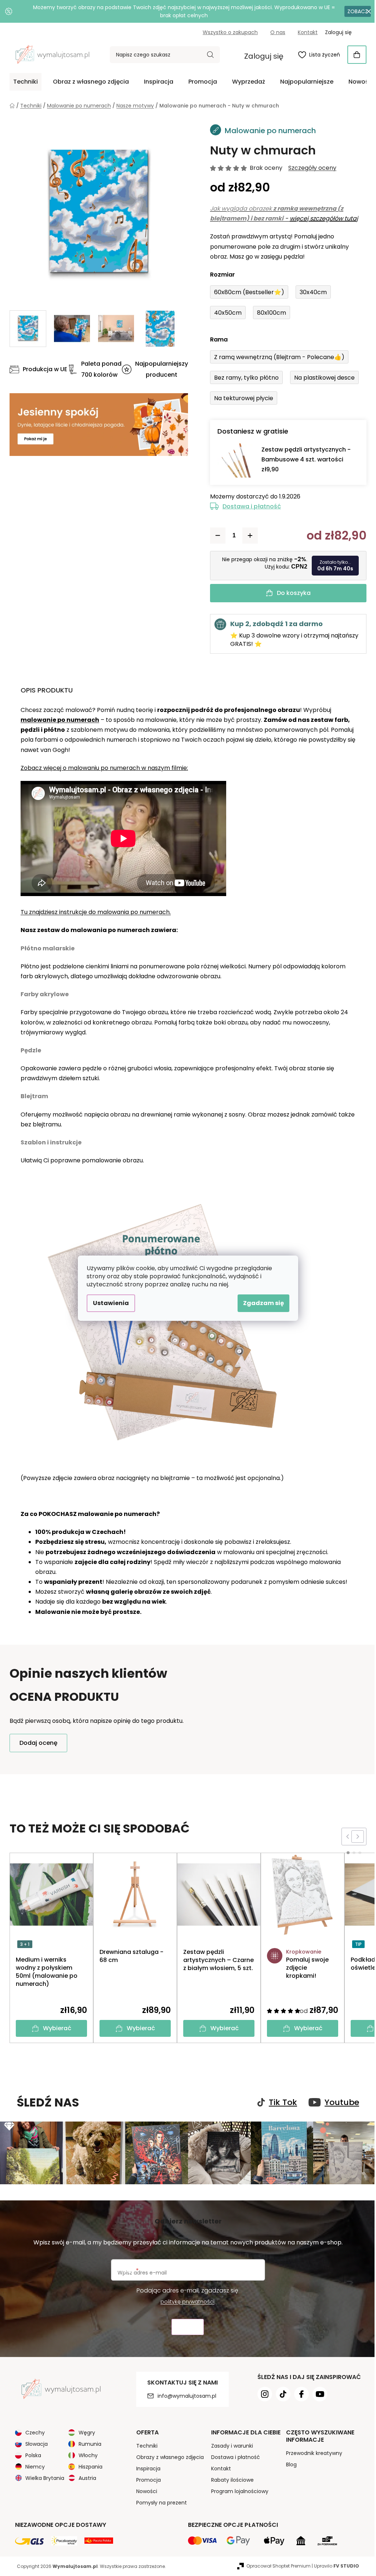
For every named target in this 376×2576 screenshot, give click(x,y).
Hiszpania (88, 2466)
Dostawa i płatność (249, 506)
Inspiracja (145, 2467)
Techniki (144, 2445)
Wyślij (185, 2326)
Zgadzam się (261, 1303)
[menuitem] (23, 82)
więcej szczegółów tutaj (321, 218)
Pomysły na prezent (159, 2502)
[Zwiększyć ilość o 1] (247, 536)
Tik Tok (280, 2102)
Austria (85, 2477)
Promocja (146, 2479)
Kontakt (305, 32)
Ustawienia (108, 1303)
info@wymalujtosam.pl (184, 2395)
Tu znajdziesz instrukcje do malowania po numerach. (93, 912)
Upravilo (334, 2565)
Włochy (86, 2454)
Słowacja (34, 2443)
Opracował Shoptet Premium (276, 2565)
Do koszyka (291, 593)
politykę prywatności (185, 2301)
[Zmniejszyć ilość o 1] (215, 536)
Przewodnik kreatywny (311, 2452)
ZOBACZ (352, 11)
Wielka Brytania (42, 2477)
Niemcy (32, 2466)
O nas (275, 32)
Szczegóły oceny (310, 168)
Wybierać (55, 2028)
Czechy (32, 2431)
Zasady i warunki (229, 2445)
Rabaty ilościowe (229, 2479)
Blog (288, 2463)
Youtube (339, 2102)
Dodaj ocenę (36, 1743)
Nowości (144, 2490)
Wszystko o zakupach (228, 32)
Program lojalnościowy (237, 2490)
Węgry (84, 2431)
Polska (31, 2454)
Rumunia (87, 2443)
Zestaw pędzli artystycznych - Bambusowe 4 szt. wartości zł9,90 (303, 459)
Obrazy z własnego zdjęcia (167, 2456)
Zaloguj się (261, 56)
